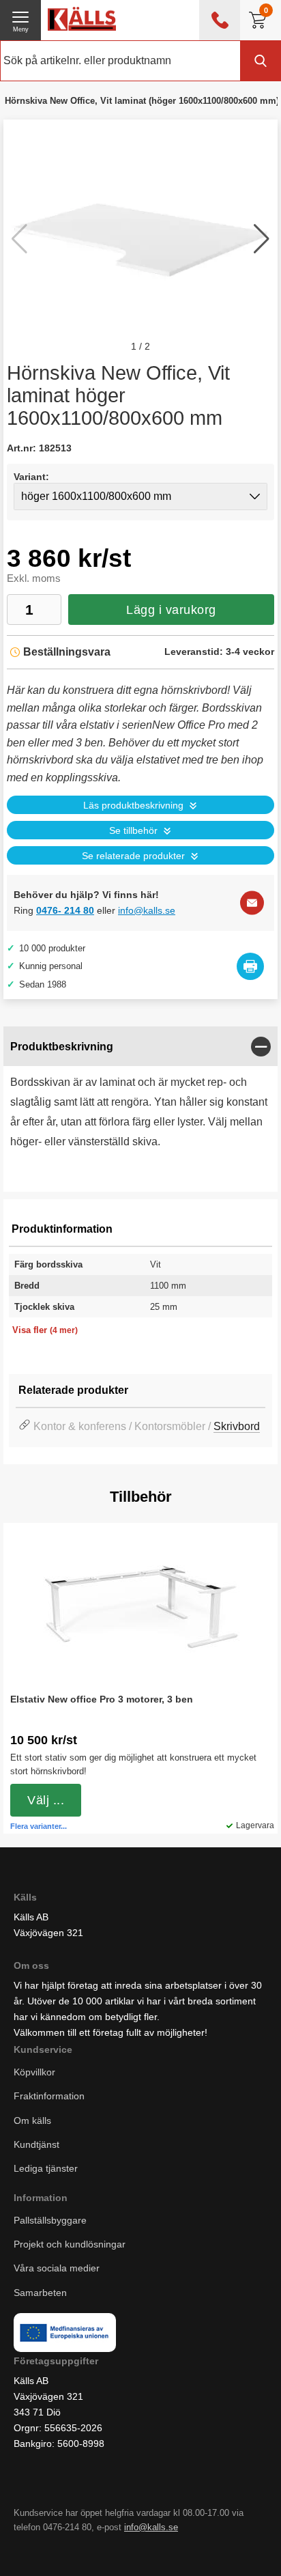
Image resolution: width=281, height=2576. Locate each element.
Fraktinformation (49, 2097)
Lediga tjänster (46, 2168)
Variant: (31, 477)
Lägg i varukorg (171, 610)
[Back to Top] (168, 2549)
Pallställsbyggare (50, 2221)
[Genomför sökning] (261, 61)
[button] (262, 239)
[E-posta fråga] (252, 902)
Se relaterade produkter (133, 856)
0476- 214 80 (65, 910)
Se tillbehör (133, 831)
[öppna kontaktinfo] (220, 20)
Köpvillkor (34, 2073)
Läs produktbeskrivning (133, 806)
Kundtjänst (36, 2144)
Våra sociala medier (57, 2269)
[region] (140, 1047)
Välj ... (46, 1800)
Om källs (32, 2120)
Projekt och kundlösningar (70, 2245)
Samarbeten (42, 2293)
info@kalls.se (147, 910)
